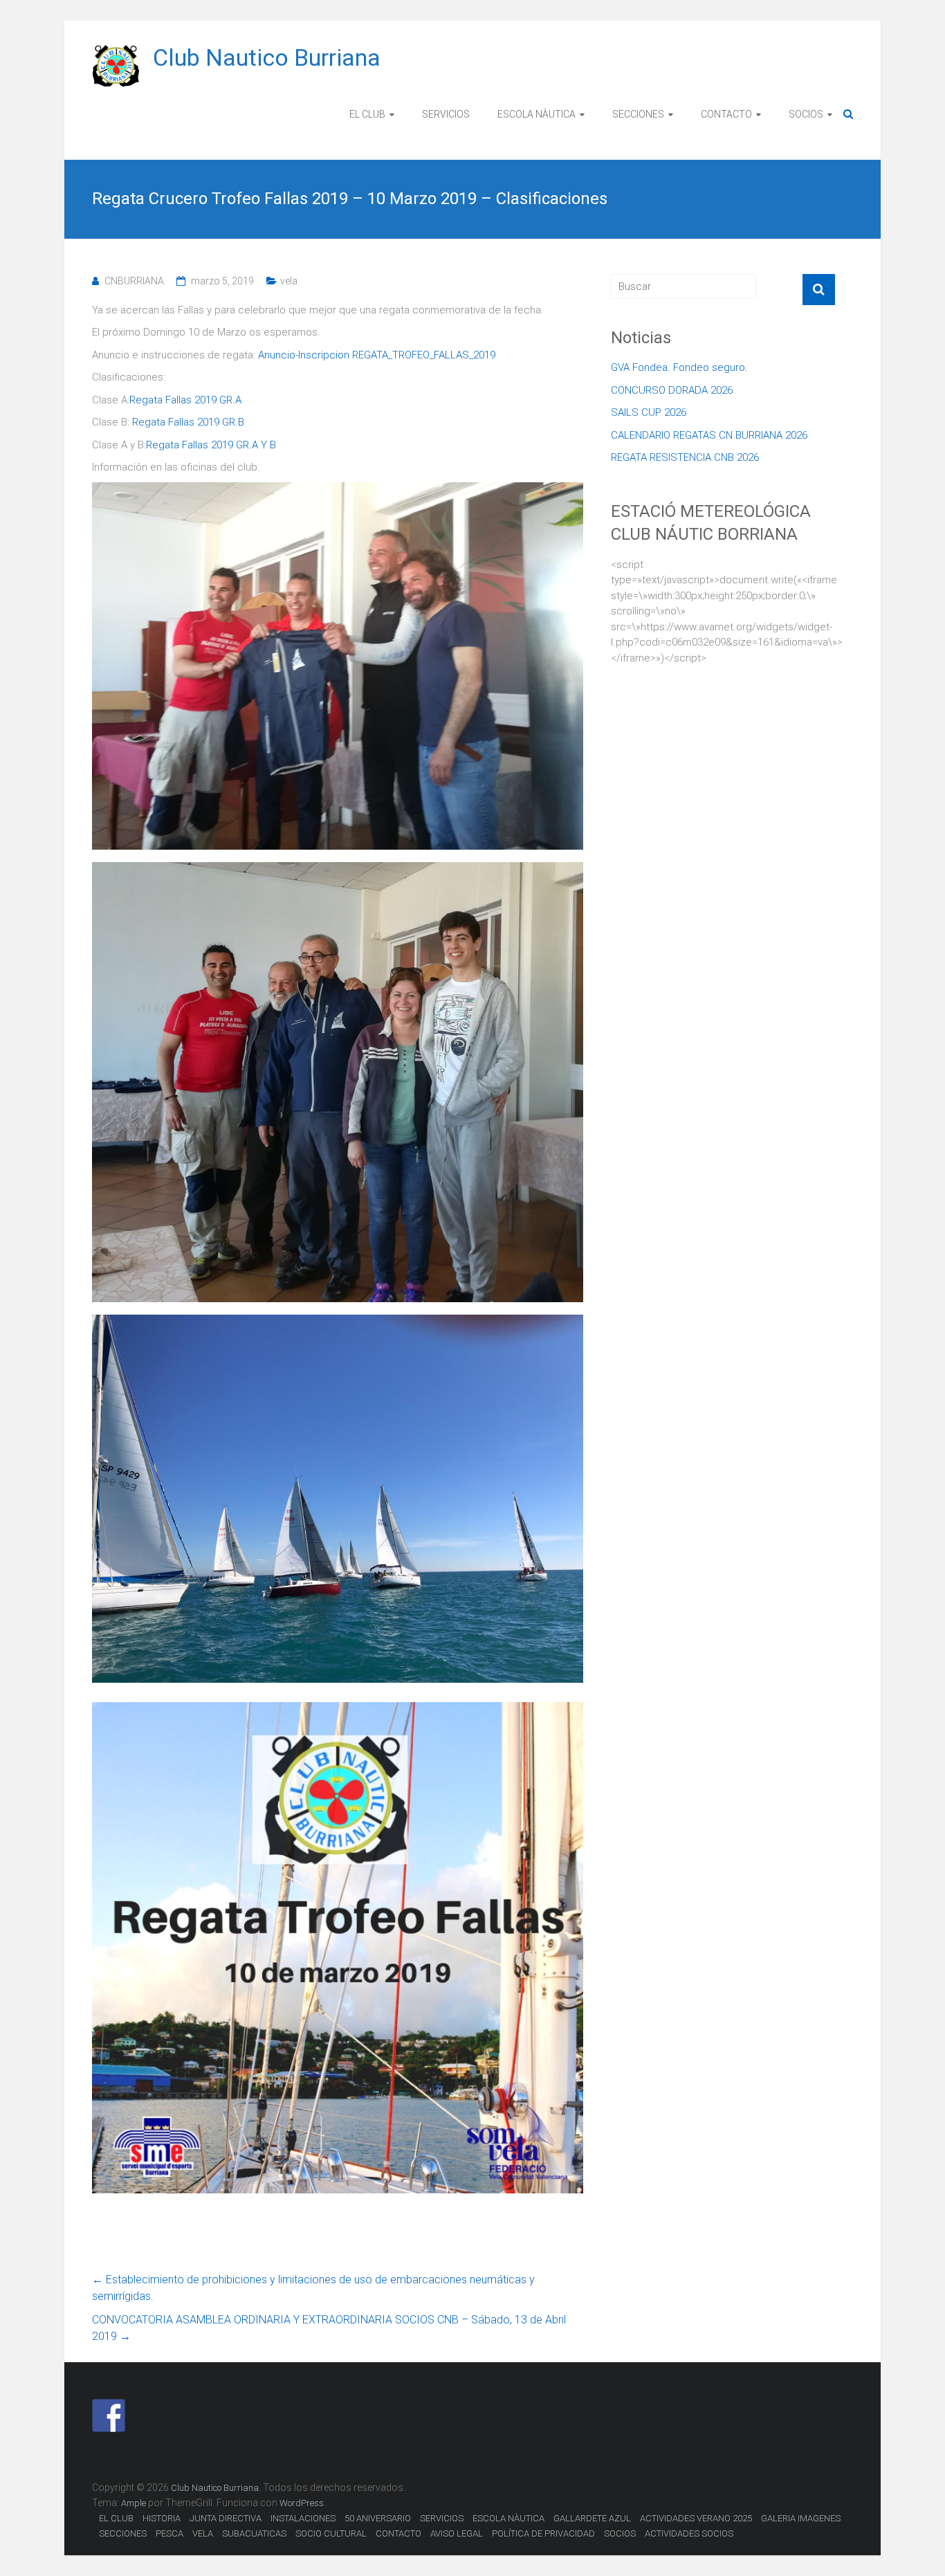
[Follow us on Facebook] (109, 2415)
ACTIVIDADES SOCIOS (689, 2533)
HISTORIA (162, 2518)
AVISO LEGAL (457, 2533)
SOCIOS (806, 114)
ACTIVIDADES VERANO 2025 (696, 2518)
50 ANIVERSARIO (378, 2518)
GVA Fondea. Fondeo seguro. (679, 367)
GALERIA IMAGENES (801, 2518)
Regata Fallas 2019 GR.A (185, 400)
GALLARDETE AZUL (592, 2518)
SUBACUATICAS (254, 2533)
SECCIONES (638, 114)
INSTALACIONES (303, 2518)
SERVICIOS (446, 114)
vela (289, 281)
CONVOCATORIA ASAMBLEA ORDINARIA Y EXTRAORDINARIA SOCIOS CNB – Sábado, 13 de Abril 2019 (329, 2328)
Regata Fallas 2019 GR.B (188, 422)
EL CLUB (367, 114)
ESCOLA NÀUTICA (536, 114)
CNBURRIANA (134, 281)
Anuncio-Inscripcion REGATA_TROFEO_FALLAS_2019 (377, 355)
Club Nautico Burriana (267, 57)
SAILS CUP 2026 (649, 412)
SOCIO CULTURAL (331, 2533)
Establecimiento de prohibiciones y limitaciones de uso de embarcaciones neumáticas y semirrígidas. (313, 2288)
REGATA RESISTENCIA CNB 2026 (685, 457)
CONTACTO (726, 114)
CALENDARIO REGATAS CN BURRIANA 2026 (709, 435)
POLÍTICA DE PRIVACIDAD (543, 2533)
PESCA (169, 2533)
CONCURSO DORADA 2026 (672, 390)
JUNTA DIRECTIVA (226, 2518)
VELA (203, 2533)
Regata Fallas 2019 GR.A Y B (211, 445)
